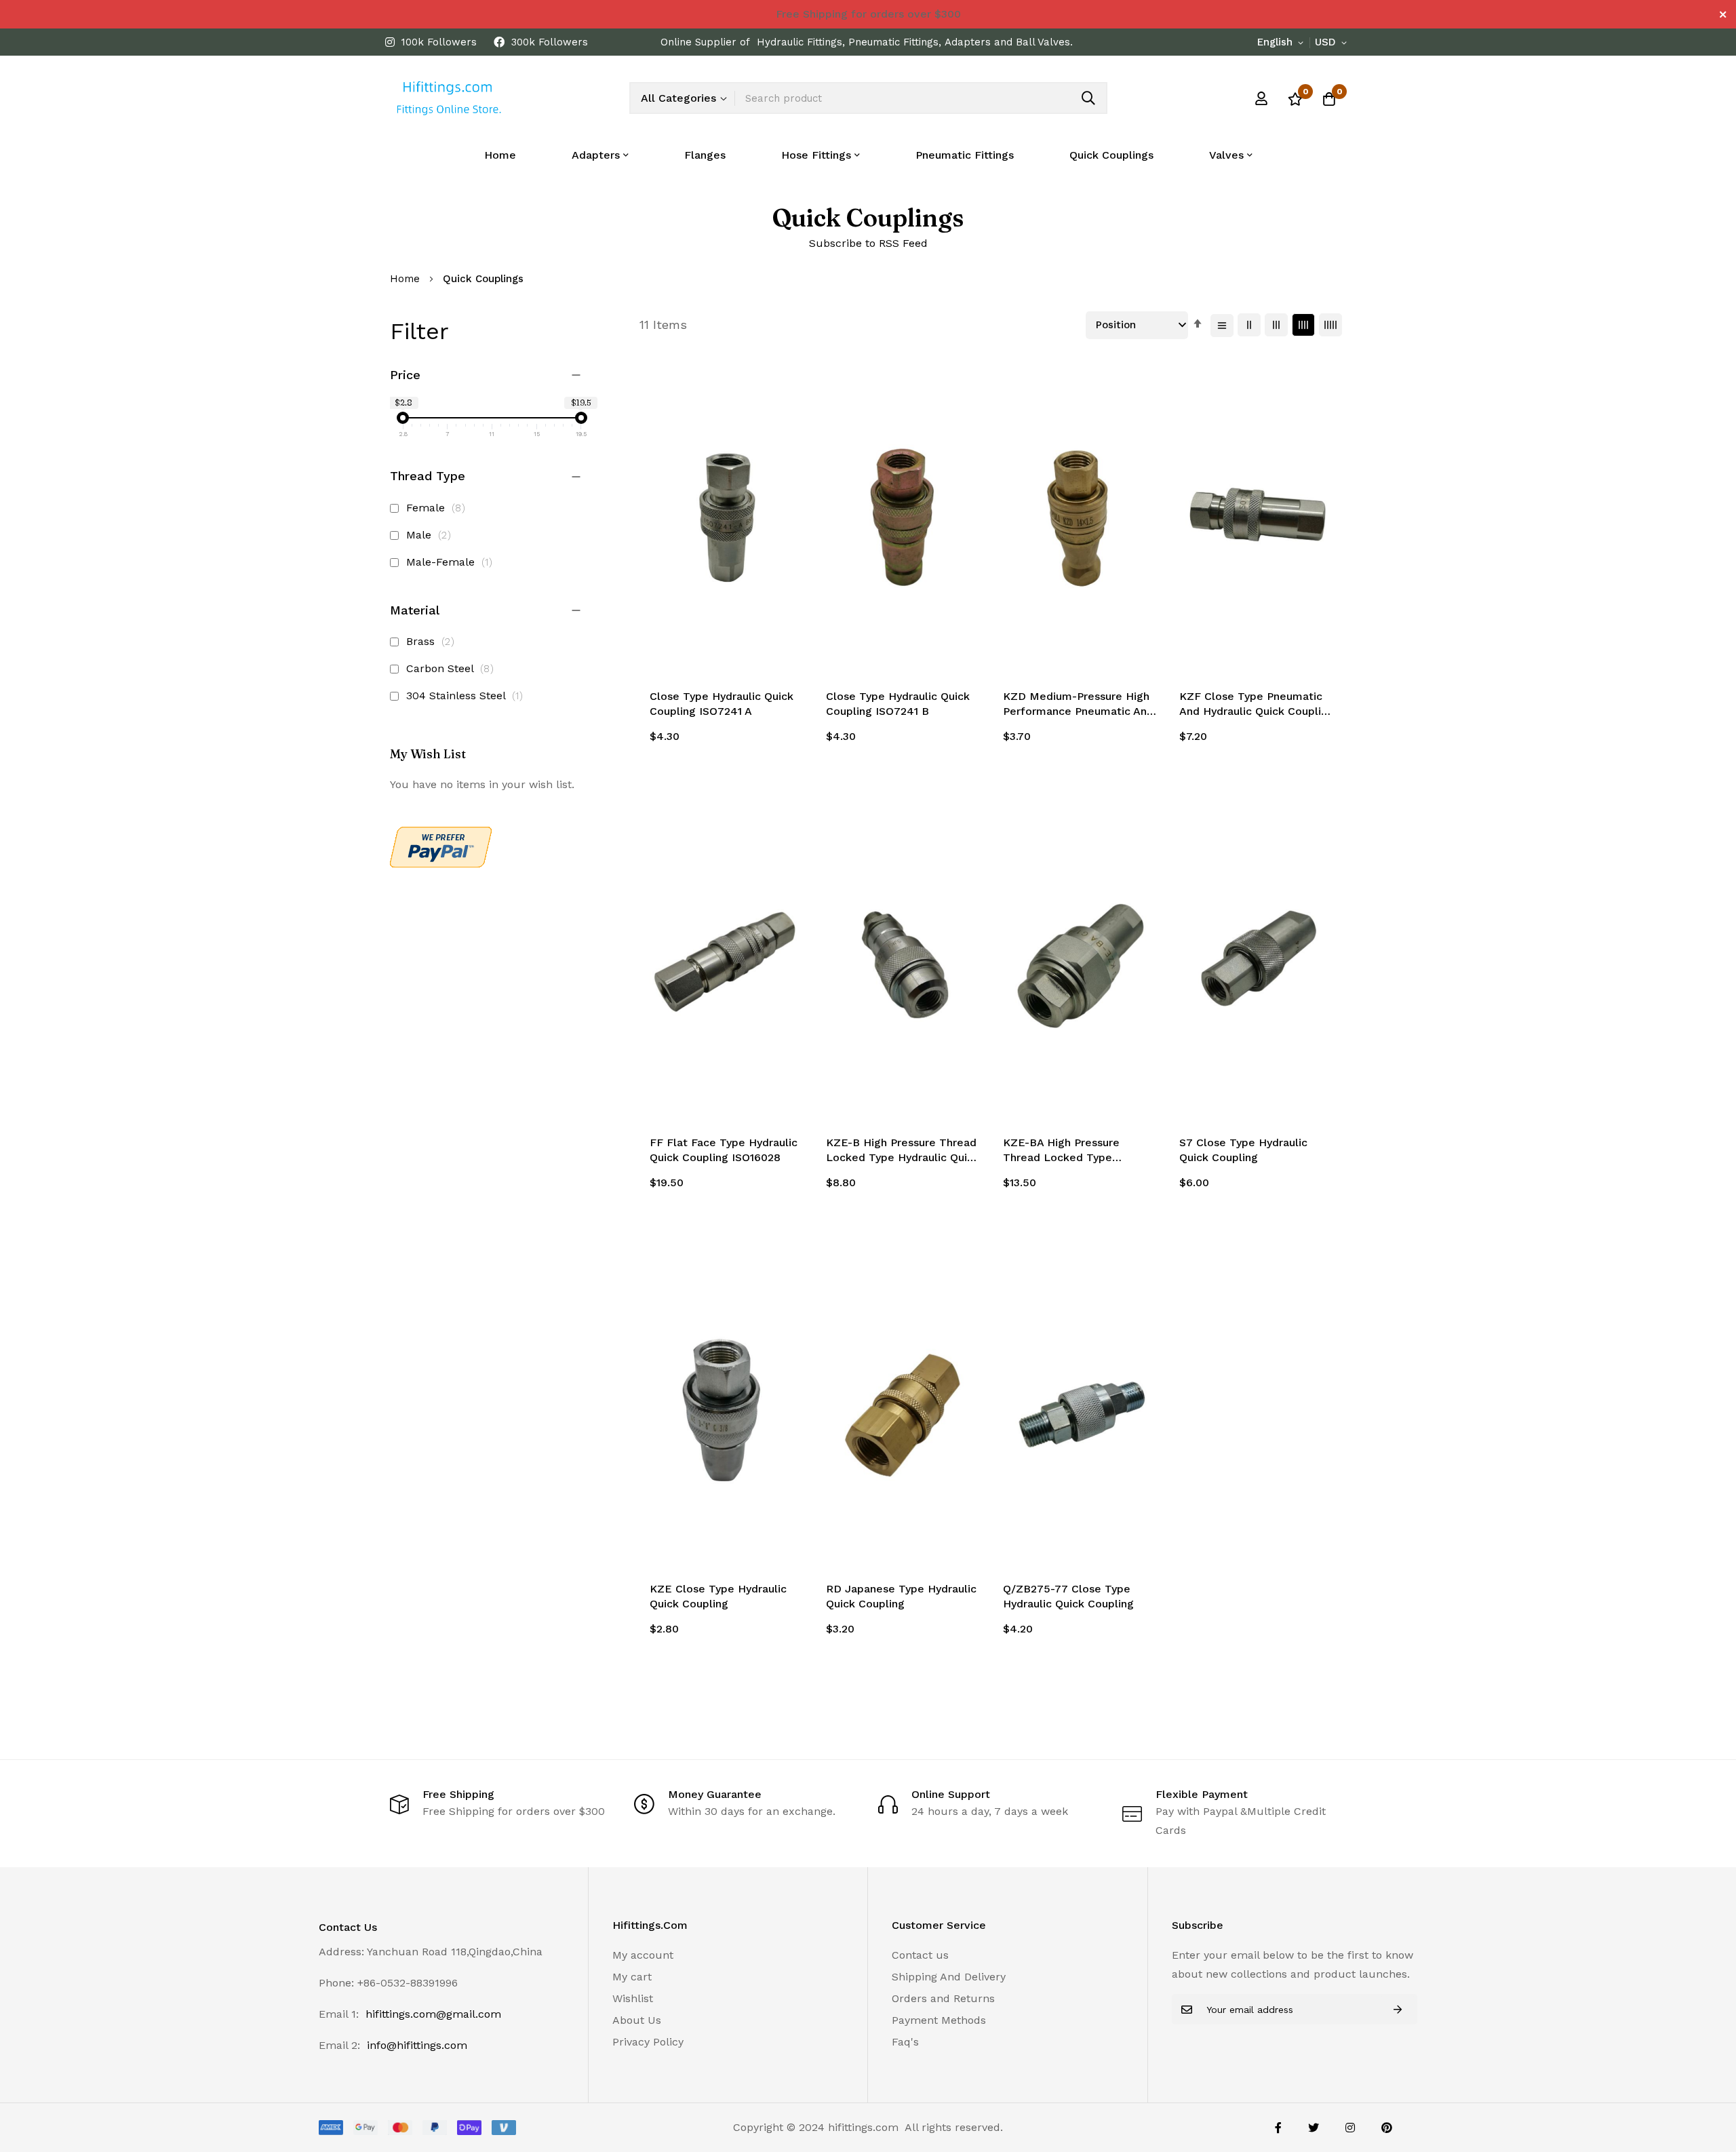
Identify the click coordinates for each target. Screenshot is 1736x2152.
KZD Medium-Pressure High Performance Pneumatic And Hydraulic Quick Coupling (1078, 705)
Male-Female (451, 562)
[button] (1283, 43)
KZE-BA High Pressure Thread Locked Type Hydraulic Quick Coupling (1068, 1151)
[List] (1222, 326)
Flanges (705, 155)
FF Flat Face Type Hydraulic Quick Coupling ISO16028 (724, 1150)
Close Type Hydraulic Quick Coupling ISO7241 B (898, 704)
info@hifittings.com (417, 2045)
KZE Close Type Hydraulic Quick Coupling (718, 1596)
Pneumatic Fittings (965, 155)
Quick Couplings (1111, 155)
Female (438, 508)
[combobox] (921, 98)
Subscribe (1398, 2009)
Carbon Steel (452, 668)
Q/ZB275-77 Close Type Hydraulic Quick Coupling (1068, 1596)
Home (500, 155)
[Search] (1088, 98)
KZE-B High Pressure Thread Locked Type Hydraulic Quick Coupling (903, 1151)
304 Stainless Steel (467, 696)
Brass (432, 641)
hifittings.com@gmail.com (433, 2014)
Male (431, 535)
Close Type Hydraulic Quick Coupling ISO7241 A (722, 704)
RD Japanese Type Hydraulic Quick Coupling (901, 1596)
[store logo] (448, 98)
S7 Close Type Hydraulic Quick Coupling (1243, 1150)
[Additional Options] (441, 864)
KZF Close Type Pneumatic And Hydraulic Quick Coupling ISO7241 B (1257, 705)
